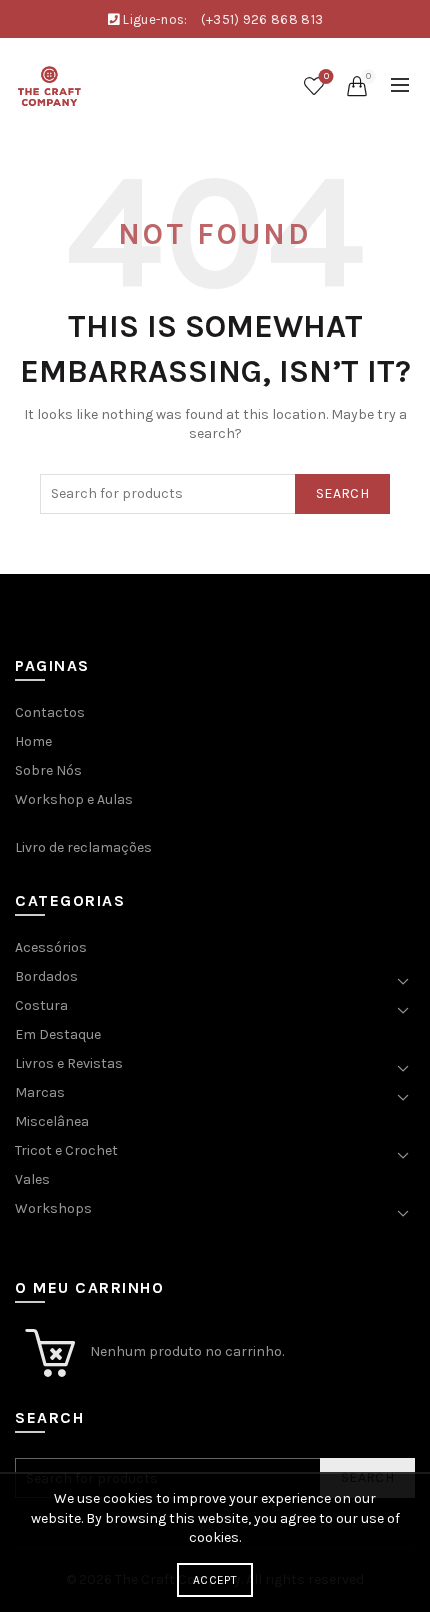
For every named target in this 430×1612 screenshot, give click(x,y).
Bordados (46, 976)
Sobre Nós (48, 770)
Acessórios (51, 947)
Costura (41, 1005)
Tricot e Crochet (66, 1150)
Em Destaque (58, 1034)
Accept (215, 1580)
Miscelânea (52, 1121)
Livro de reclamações (83, 847)
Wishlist (326, 76)
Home (33, 741)
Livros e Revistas (69, 1063)
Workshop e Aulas (74, 799)
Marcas (40, 1092)
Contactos (50, 712)
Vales (32, 1179)
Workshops (53, 1208)
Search (342, 493)
